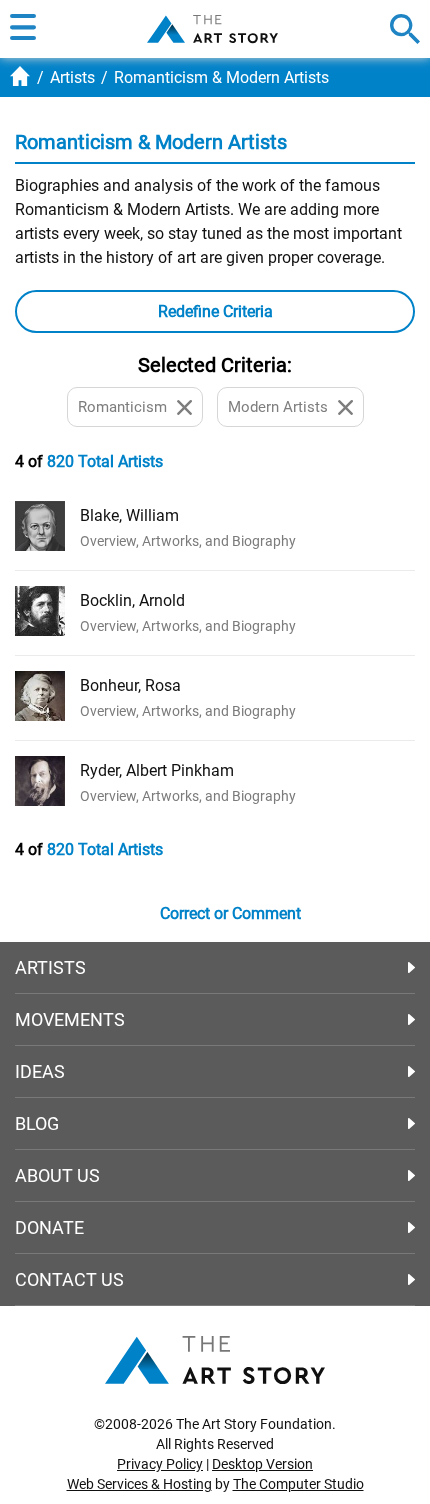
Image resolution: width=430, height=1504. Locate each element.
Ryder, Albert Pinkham (157, 770)
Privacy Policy (160, 1464)
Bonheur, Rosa (130, 685)
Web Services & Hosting (139, 1484)
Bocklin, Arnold (132, 600)
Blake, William (129, 515)
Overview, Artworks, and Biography (188, 541)
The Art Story (212, 29)
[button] (23, 29)
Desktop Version (262, 1464)
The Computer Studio (298, 1484)
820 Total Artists (105, 461)
